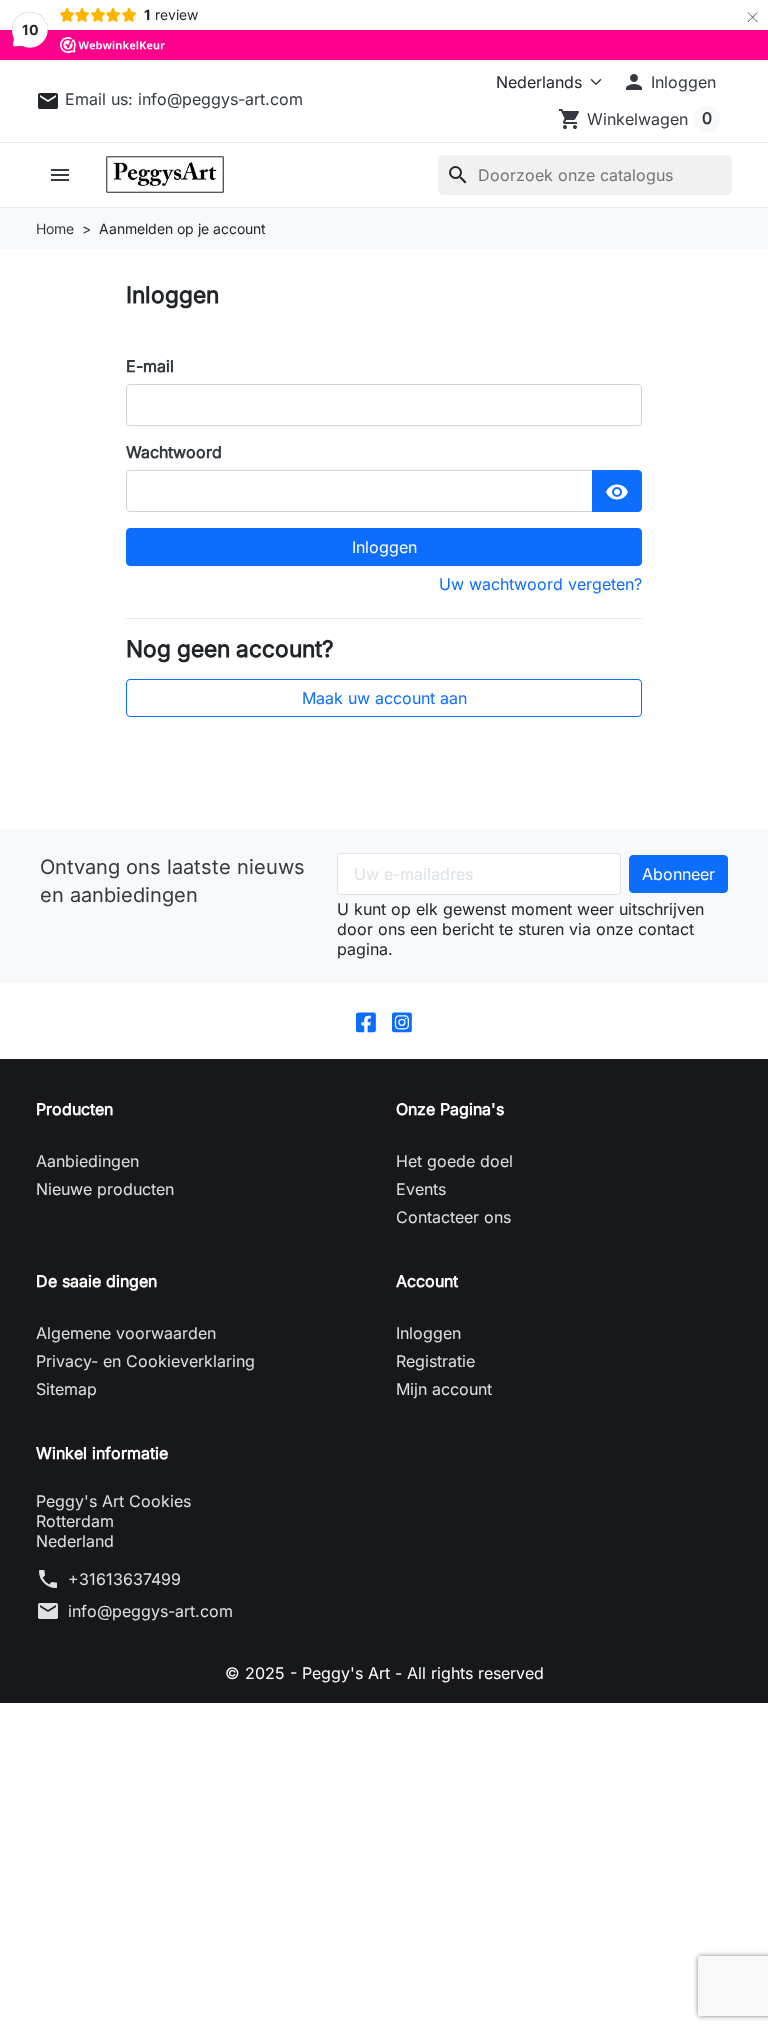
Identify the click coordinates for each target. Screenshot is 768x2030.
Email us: (184, 99)
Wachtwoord (174, 452)
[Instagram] (402, 1021)
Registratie (435, 1361)
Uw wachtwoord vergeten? (540, 584)
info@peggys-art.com (150, 1611)
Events (421, 1189)
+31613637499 (124, 1579)
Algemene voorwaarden (126, 1333)
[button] (669, 82)
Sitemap (66, 1389)
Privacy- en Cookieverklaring (145, 1361)
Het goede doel (454, 1161)
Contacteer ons (453, 1217)
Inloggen (384, 547)
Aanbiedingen (87, 1161)
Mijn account (444, 1389)
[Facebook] (366, 1021)
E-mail (150, 366)
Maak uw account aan (384, 698)
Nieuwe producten (105, 1189)
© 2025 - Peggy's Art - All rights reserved (384, 1673)
